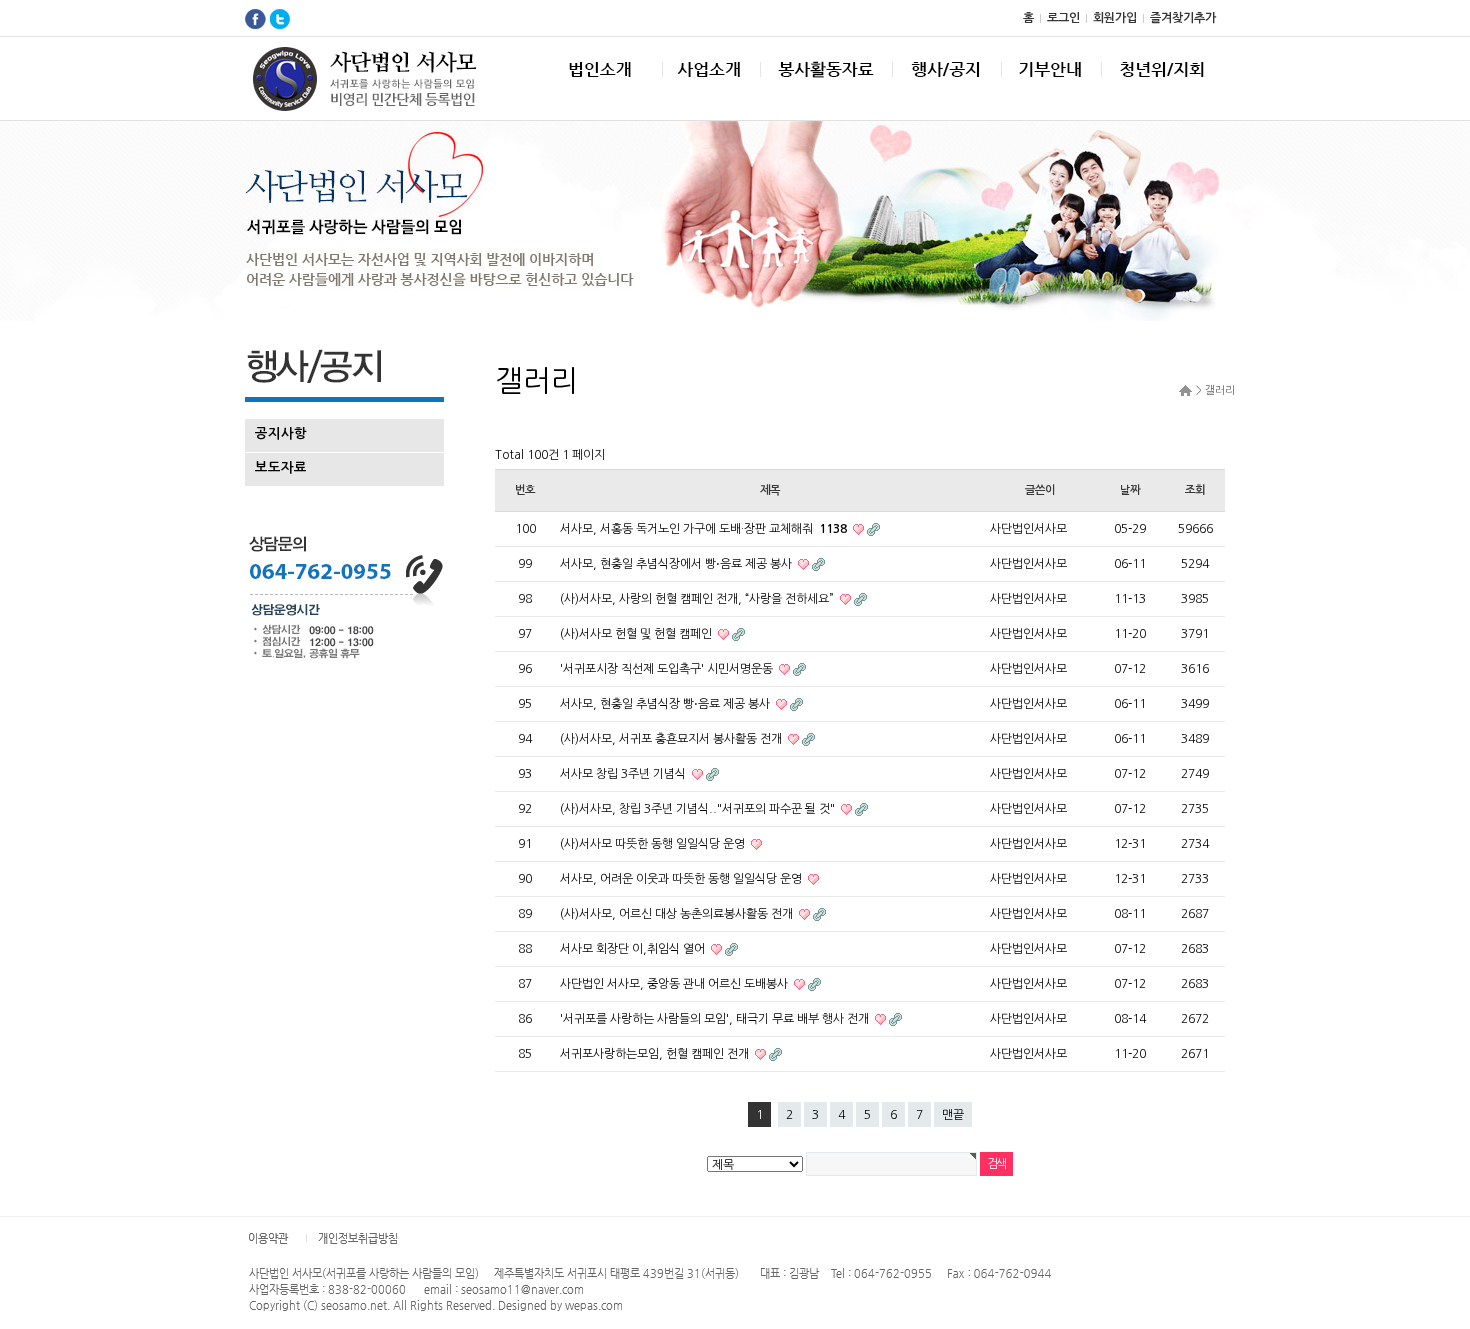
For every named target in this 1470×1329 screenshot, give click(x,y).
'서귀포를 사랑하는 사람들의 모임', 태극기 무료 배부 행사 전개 (716, 1019)
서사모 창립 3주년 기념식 (624, 774)
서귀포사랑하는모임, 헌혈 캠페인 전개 (656, 1054)
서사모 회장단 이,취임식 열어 (634, 949)
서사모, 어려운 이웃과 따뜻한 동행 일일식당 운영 (682, 879)
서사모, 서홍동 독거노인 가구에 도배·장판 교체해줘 (703, 529)
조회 (1195, 490)
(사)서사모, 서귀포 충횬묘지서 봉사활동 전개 (672, 739)
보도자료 (281, 467)
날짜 (1130, 490)
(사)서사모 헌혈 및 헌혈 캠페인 (637, 634)
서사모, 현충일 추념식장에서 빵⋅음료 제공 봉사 (677, 564)
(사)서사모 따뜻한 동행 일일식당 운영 (654, 844)
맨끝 (953, 1115)
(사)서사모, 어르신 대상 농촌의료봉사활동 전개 (678, 914)
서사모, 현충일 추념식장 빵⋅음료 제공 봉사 (666, 704)
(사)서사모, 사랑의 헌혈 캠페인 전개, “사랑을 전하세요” (698, 599)
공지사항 (281, 433)
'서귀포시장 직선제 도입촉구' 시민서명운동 (668, 669)
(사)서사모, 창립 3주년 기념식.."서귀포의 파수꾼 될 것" (699, 809)
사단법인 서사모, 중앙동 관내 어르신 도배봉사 (675, 984)
